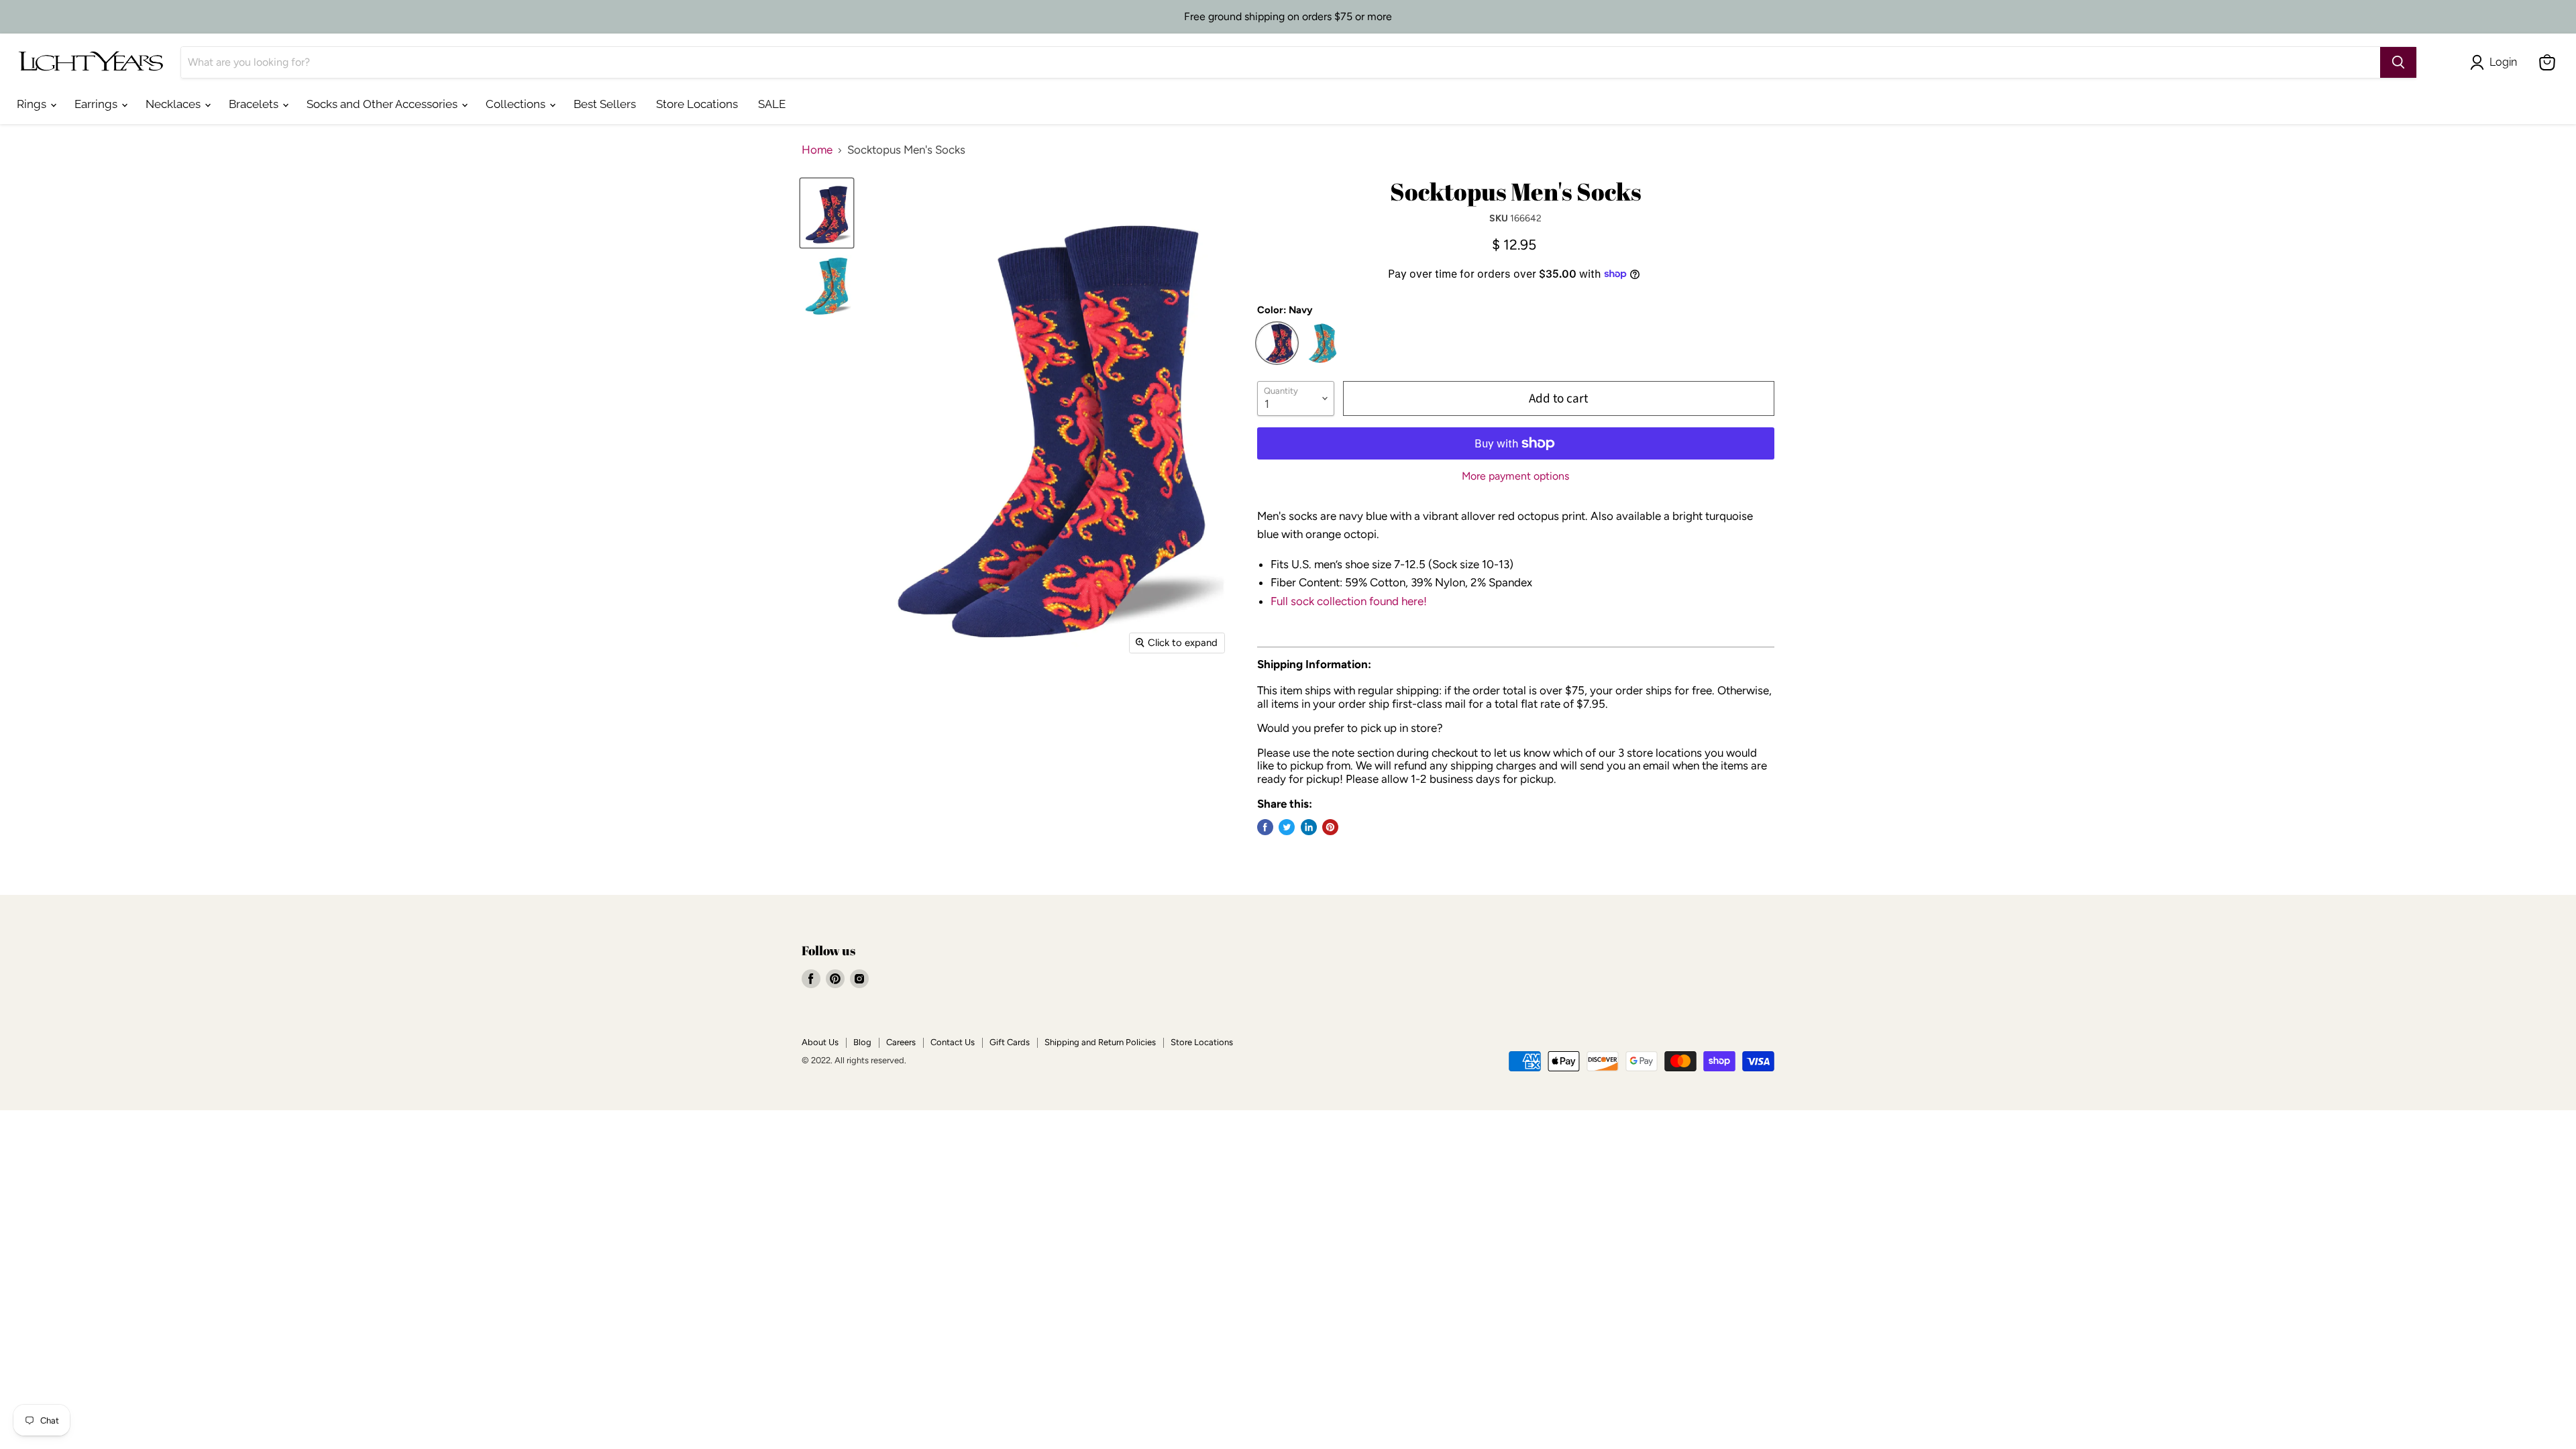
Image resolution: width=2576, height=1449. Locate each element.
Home (817, 150)
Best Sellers (605, 104)
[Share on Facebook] (1265, 827)
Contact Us (953, 1042)
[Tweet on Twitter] (1287, 827)
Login (2503, 62)
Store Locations (697, 104)
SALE (772, 104)
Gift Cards (1010, 1042)
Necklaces (174, 104)
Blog (862, 1042)
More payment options (1515, 476)
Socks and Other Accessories (383, 104)
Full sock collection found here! (1349, 601)
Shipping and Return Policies (1100, 1042)
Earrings (97, 104)
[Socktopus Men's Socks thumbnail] (827, 285)
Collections (517, 104)
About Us (820, 1042)
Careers (901, 1042)
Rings (33, 104)
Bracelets (255, 104)
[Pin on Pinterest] (1330, 827)
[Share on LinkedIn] (1309, 827)
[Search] (2398, 62)
